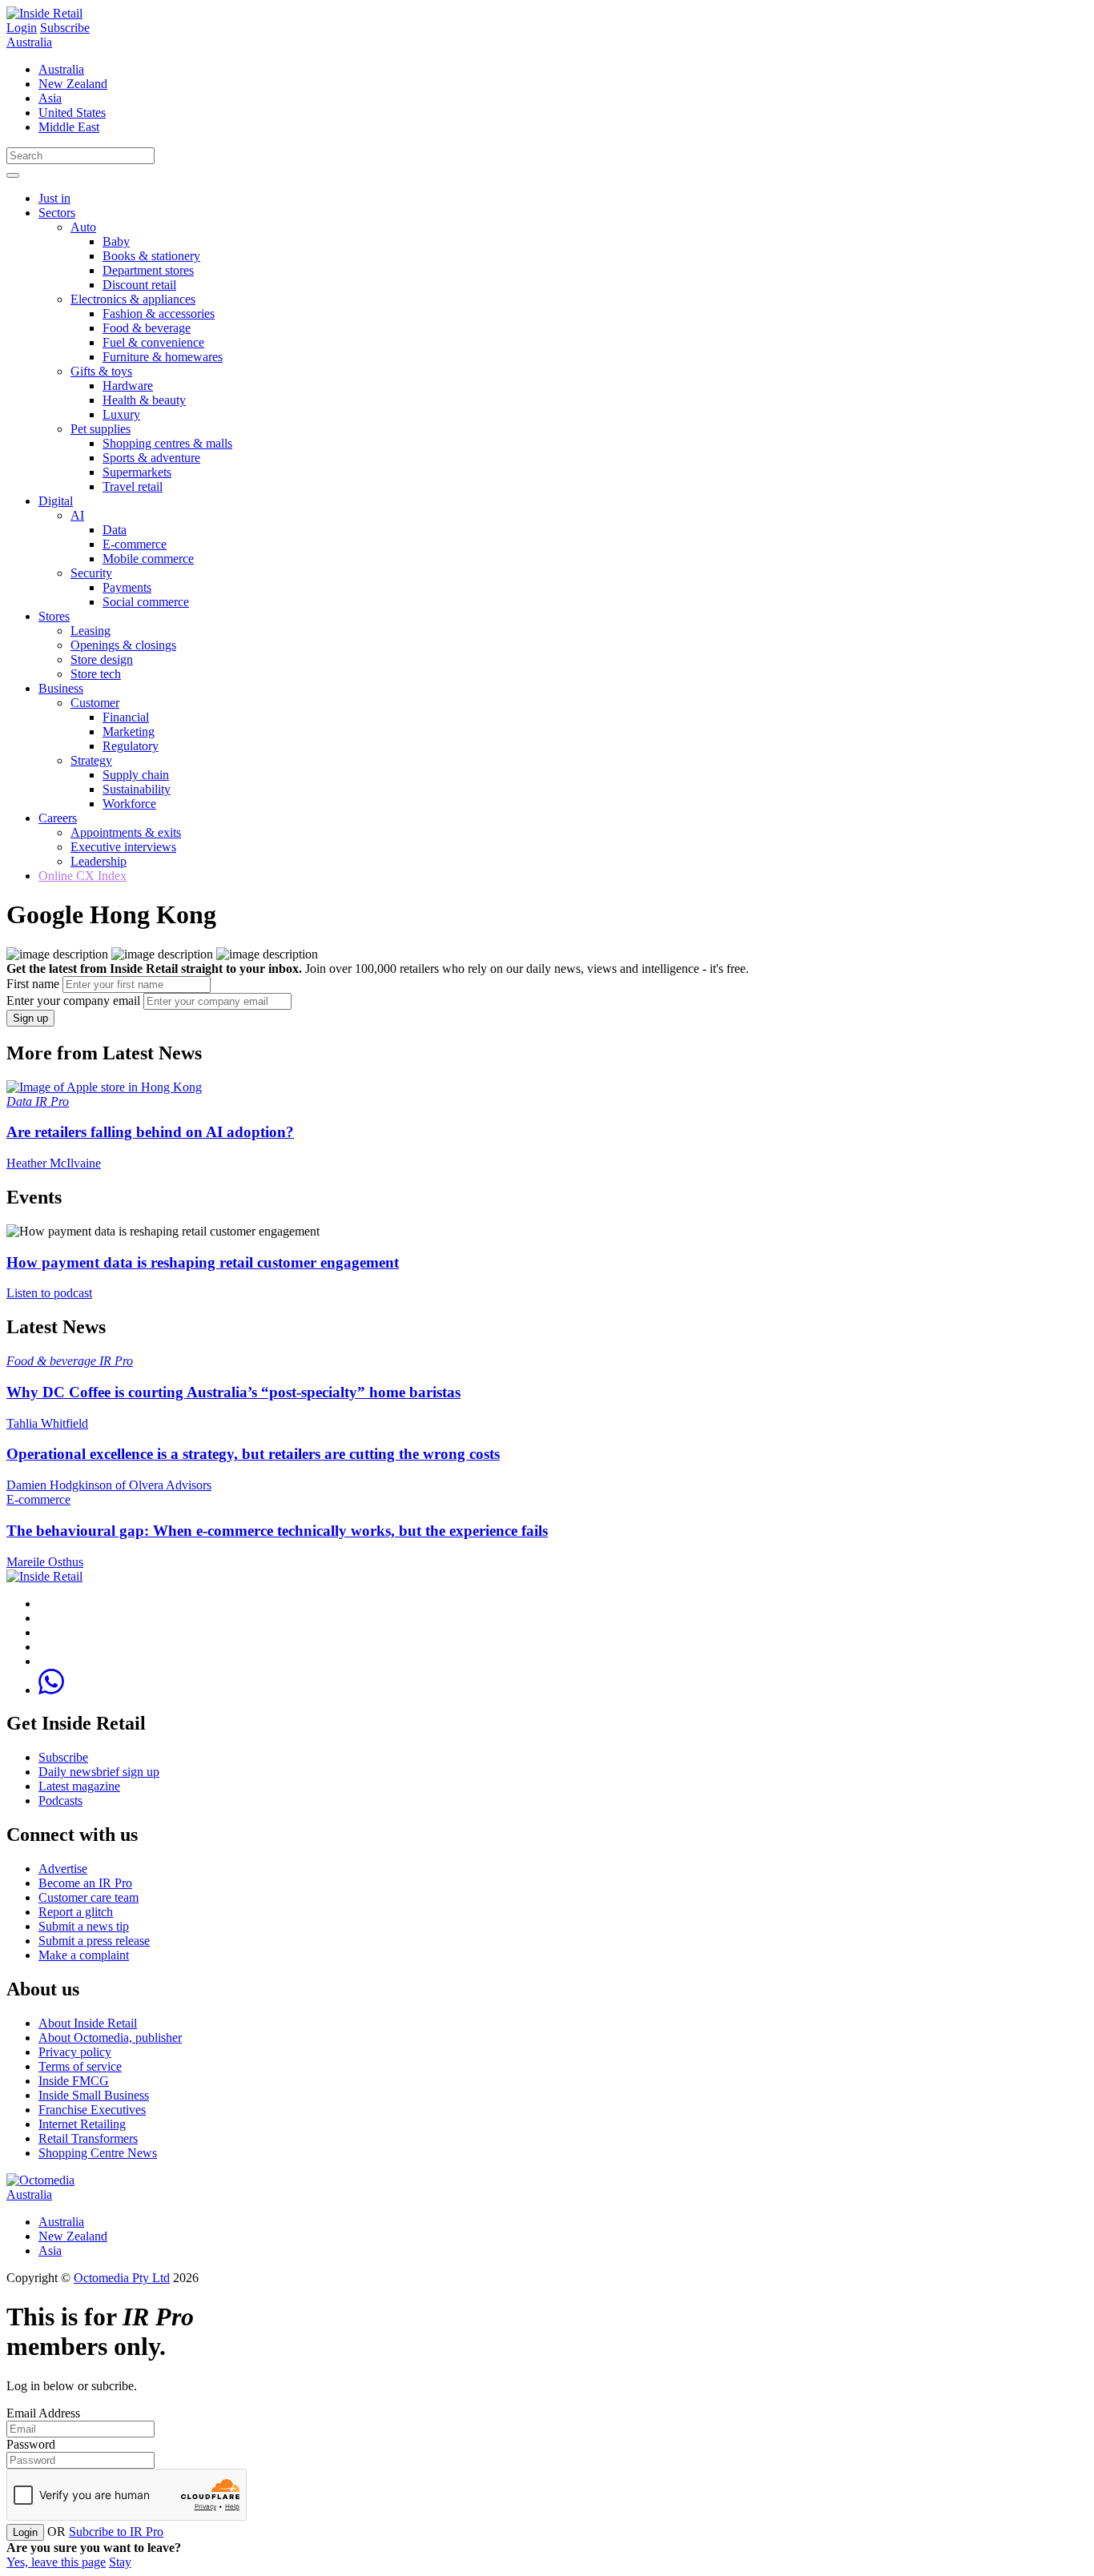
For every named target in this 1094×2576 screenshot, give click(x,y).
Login (22, 28)
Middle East (69, 127)
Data (115, 530)
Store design (102, 659)
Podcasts (60, 1800)
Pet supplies (101, 429)
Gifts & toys (101, 371)
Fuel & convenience (153, 342)
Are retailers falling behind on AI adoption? (150, 1132)
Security (91, 573)
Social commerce (146, 602)
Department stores (148, 270)
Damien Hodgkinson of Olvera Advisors (109, 1485)
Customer (95, 703)
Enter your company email (73, 1001)
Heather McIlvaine (54, 1163)
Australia (29, 42)
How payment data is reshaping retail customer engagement (203, 1262)
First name (33, 984)
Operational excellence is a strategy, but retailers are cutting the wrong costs (253, 1454)
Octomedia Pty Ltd (122, 2278)
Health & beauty (144, 400)
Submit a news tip (84, 1926)
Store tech (96, 674)
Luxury (121, 414)
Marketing (129, 731)
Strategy (91, 760)
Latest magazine (79, 1786)
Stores (54, 616)
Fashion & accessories (159, 313)
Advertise (63, 1869)
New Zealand (73, 84)
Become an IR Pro (85, 1883)
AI (77, 515)
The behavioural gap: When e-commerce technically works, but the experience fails (277, 1531)
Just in (54, 198)
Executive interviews (123, 847)
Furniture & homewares (163, 357)
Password (31, 2444)
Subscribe (65, 28)
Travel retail (133, 486)
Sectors (57, 213)
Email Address (43, 2413)
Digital (56, 501)
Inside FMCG (74, 2081)
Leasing (90, 631)
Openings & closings (123, 645)
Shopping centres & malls (167, 443)
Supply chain (136, 775)
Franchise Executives (92, 2110)
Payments (127, 587)
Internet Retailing (82, 2124)
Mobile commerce (148, 559)
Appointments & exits (126, 832)
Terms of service (80, 2066)
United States (72, 113)
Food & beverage (147, 328)
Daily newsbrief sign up (99, 1772)
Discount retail (139, 285)
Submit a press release (94, 1941)
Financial (126, 717)
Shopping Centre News (98, 2153)
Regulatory (131, 746)
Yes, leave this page (56, 2562)
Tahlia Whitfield (47, 1423)
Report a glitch (76, 1912)
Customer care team (88, 1897)
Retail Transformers (88, 2138)
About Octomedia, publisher (110, 2037)
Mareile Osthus (45, 1562)
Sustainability (137, 789)
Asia (50, 98)
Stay (120, 2562)
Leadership (99, 861)
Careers (58, 818)
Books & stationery (151, 256)
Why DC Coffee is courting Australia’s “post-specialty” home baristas (233, 1392)
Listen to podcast (49, 1293)
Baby (116, 241)
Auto (83, 227)
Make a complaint (84, 1955)
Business (61, 688)
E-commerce (135, 544)
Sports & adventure (151, 458)
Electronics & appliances (133, 299)
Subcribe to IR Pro (116, 2532)
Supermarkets (137, 472)
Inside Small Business (94, 2095)
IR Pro (52, 1101)
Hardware (128, 386)
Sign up (30, 1018)
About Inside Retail (88, 2023)
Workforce (129, 804)
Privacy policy (75, 2052)
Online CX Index (82, 876)
